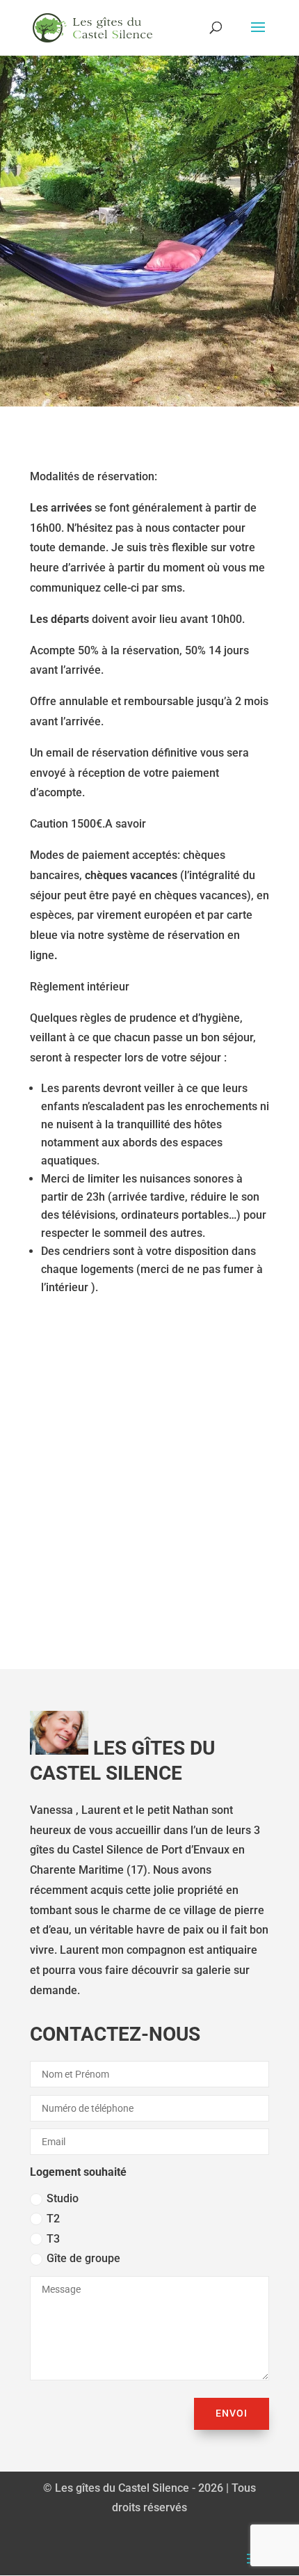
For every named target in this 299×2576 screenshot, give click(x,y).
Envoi (232, 2413)
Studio (63, 2198)
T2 (53, 2219)
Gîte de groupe (83, 2258)
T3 (53, 2239)
